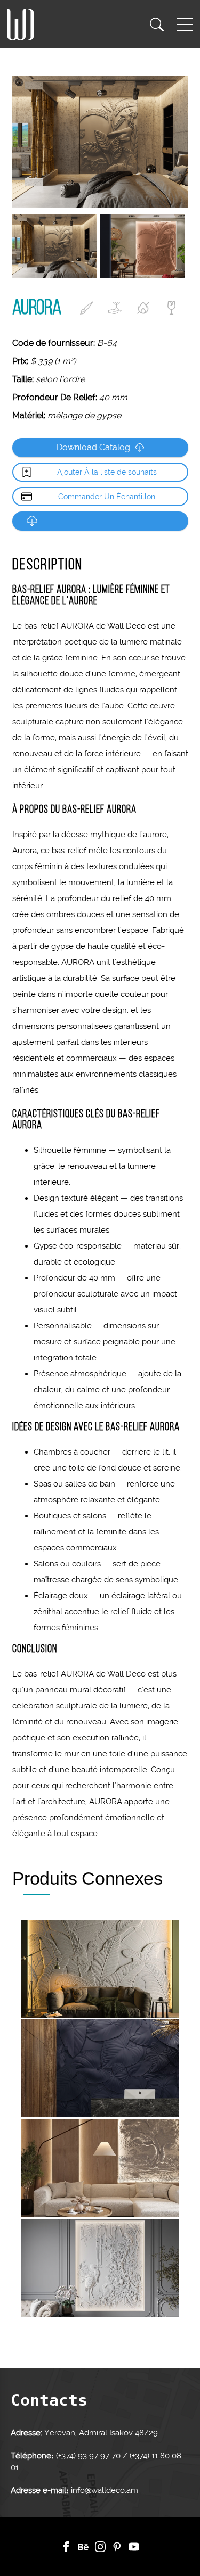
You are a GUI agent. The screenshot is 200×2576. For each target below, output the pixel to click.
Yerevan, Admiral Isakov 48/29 (101, 2433)
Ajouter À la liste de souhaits (107, 472)
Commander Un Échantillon (107, 497)
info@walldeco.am (105, 2490)
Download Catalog (93, 447)
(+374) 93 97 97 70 (89, 2456)
